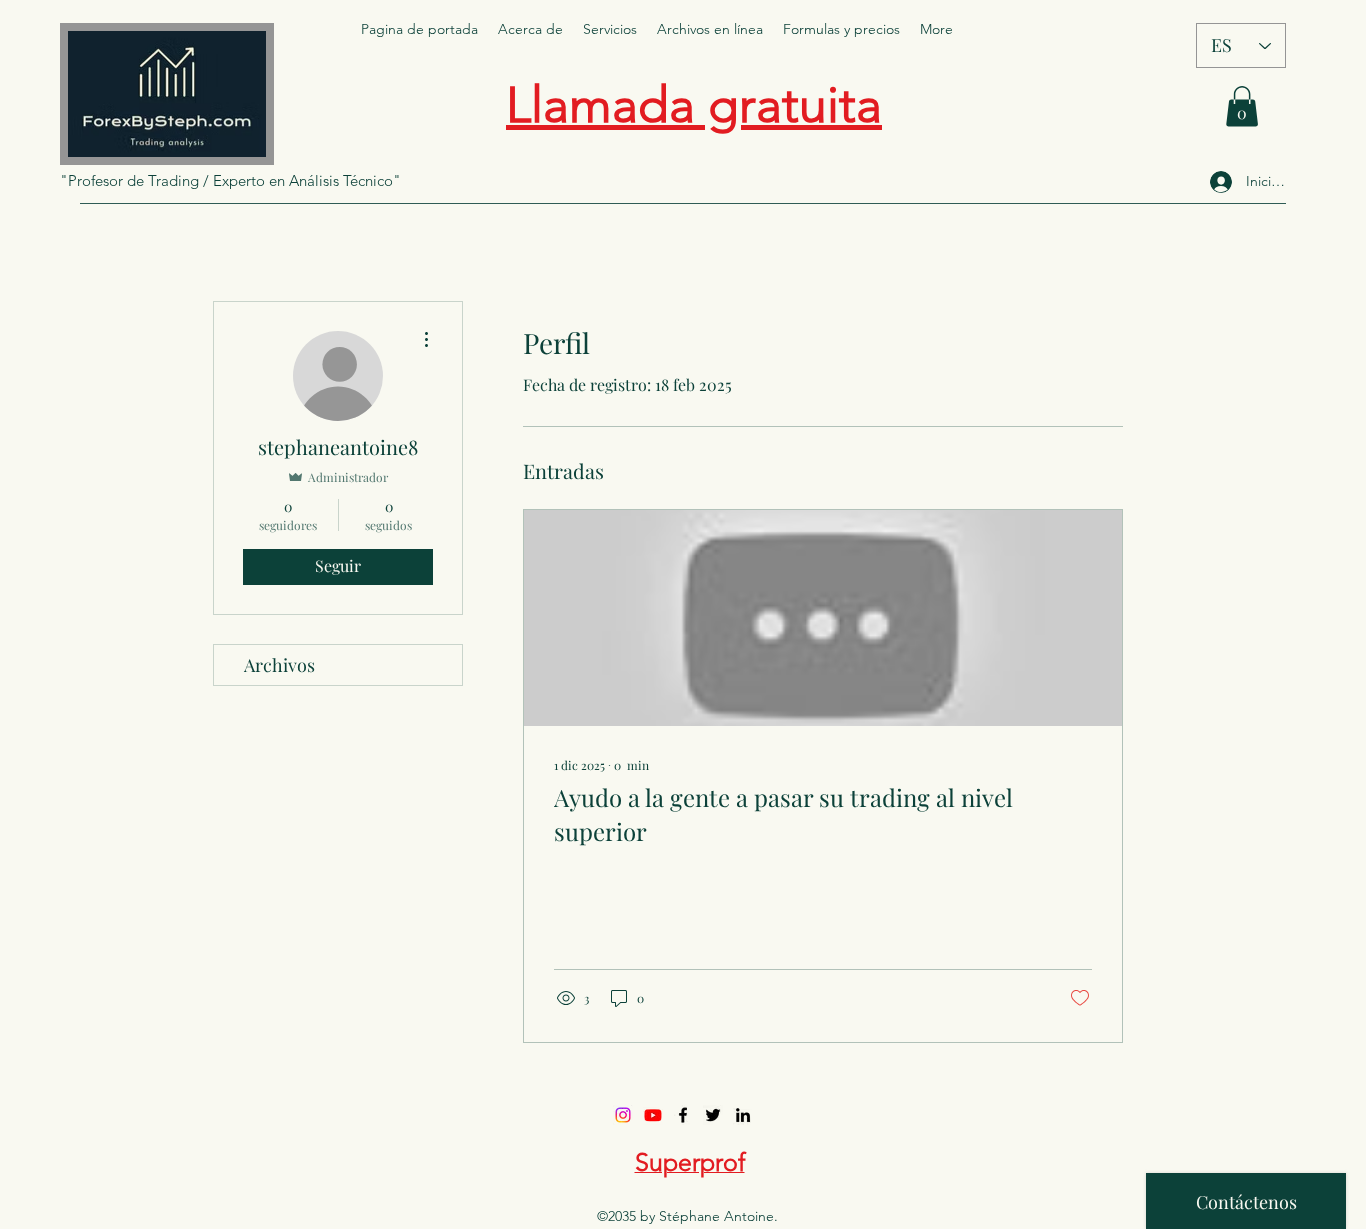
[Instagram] (623, 1115)
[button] (1242, 106)
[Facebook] (683, 1115)
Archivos (279, 665)
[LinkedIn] (743, 1115)
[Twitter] (713, 1115)
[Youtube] (653, 1115)
